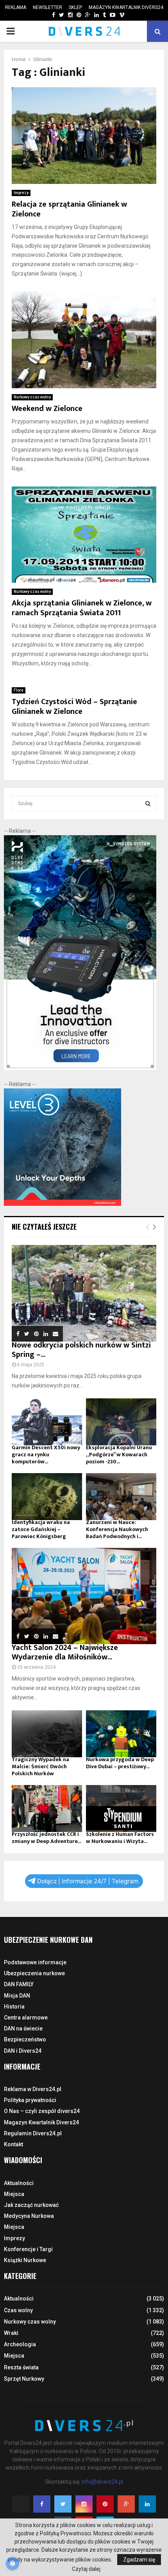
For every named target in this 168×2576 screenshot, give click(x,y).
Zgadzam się (139, 2560)
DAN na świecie (23, 2028)
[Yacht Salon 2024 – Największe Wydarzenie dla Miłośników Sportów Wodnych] (84, 1596)
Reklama (16, 7)
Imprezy (21, 193)
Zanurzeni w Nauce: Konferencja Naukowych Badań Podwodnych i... (117, 1529)
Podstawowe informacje (35, 1962)
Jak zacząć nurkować (31, 2205)
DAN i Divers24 (23, 2051)
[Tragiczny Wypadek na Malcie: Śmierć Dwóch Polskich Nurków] (47, 1734)
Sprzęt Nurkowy (24, 2379)
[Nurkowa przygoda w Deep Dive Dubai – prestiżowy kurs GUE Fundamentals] (121, 1734)
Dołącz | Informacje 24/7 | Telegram (88, 1881)
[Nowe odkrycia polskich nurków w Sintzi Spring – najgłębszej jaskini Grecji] (84, 1293)
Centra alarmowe (26, 2018)
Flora (19, 690)
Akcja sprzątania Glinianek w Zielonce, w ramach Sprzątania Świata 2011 (82, 608)
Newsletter (47, 7)
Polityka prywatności (30, 2100)
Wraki (11, 2333)
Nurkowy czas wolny (32, 397)
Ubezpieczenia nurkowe (34, 1973)
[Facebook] (42, 2504)
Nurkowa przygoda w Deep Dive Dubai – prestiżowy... (120, 1763)
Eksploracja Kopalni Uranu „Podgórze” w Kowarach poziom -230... (119, 1455)
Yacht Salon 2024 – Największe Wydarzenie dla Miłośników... (65, 1652)
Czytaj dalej (86, 2569)
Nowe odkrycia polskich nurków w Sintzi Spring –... (81, 1350)
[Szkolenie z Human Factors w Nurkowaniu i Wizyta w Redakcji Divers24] (121, 1809)
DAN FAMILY (19, 1984)
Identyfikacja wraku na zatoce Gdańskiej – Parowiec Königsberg (41, 1529)
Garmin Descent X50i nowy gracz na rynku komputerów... (46, 1455)
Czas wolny (18, 2310)
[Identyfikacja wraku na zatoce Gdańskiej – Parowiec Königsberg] (47, 1497)
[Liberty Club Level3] (63, 1204)
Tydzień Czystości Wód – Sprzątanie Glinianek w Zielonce (74, 707)
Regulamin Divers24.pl (33, 2133)
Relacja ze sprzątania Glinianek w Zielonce (69, 209)
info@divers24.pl (102, 2482)
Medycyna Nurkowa (29, 2216)
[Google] (126, 2504)
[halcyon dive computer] (80, 1068)
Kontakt (13, 2144)
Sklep (75, 7)
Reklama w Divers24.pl (33, 2089)
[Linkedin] (147, 2504)
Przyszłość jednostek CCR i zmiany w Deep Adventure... (46, 1838)
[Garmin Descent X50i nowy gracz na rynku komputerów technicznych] (47, 1422)
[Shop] (46, 15)
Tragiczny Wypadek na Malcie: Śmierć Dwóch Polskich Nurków (40, 1766)
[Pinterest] (105, 2504)
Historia (14, 2007)
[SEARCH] (148, 803)
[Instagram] (84, 2504)
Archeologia (20, 2344)
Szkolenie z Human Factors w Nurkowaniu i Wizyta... (120, 1838)
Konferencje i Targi (28, 2249)
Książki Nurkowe (25, 2260)
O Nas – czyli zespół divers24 (42, 2111)
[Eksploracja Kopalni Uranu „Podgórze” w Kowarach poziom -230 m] (121, 1422)
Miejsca (14, 2194)
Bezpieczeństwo (25, 2039)
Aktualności (19, 2183)
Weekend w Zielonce (47, 409)
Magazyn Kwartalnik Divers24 (126, 7)
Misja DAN (17, 1996)
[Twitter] (63, 2504)
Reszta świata (21, 2367)
